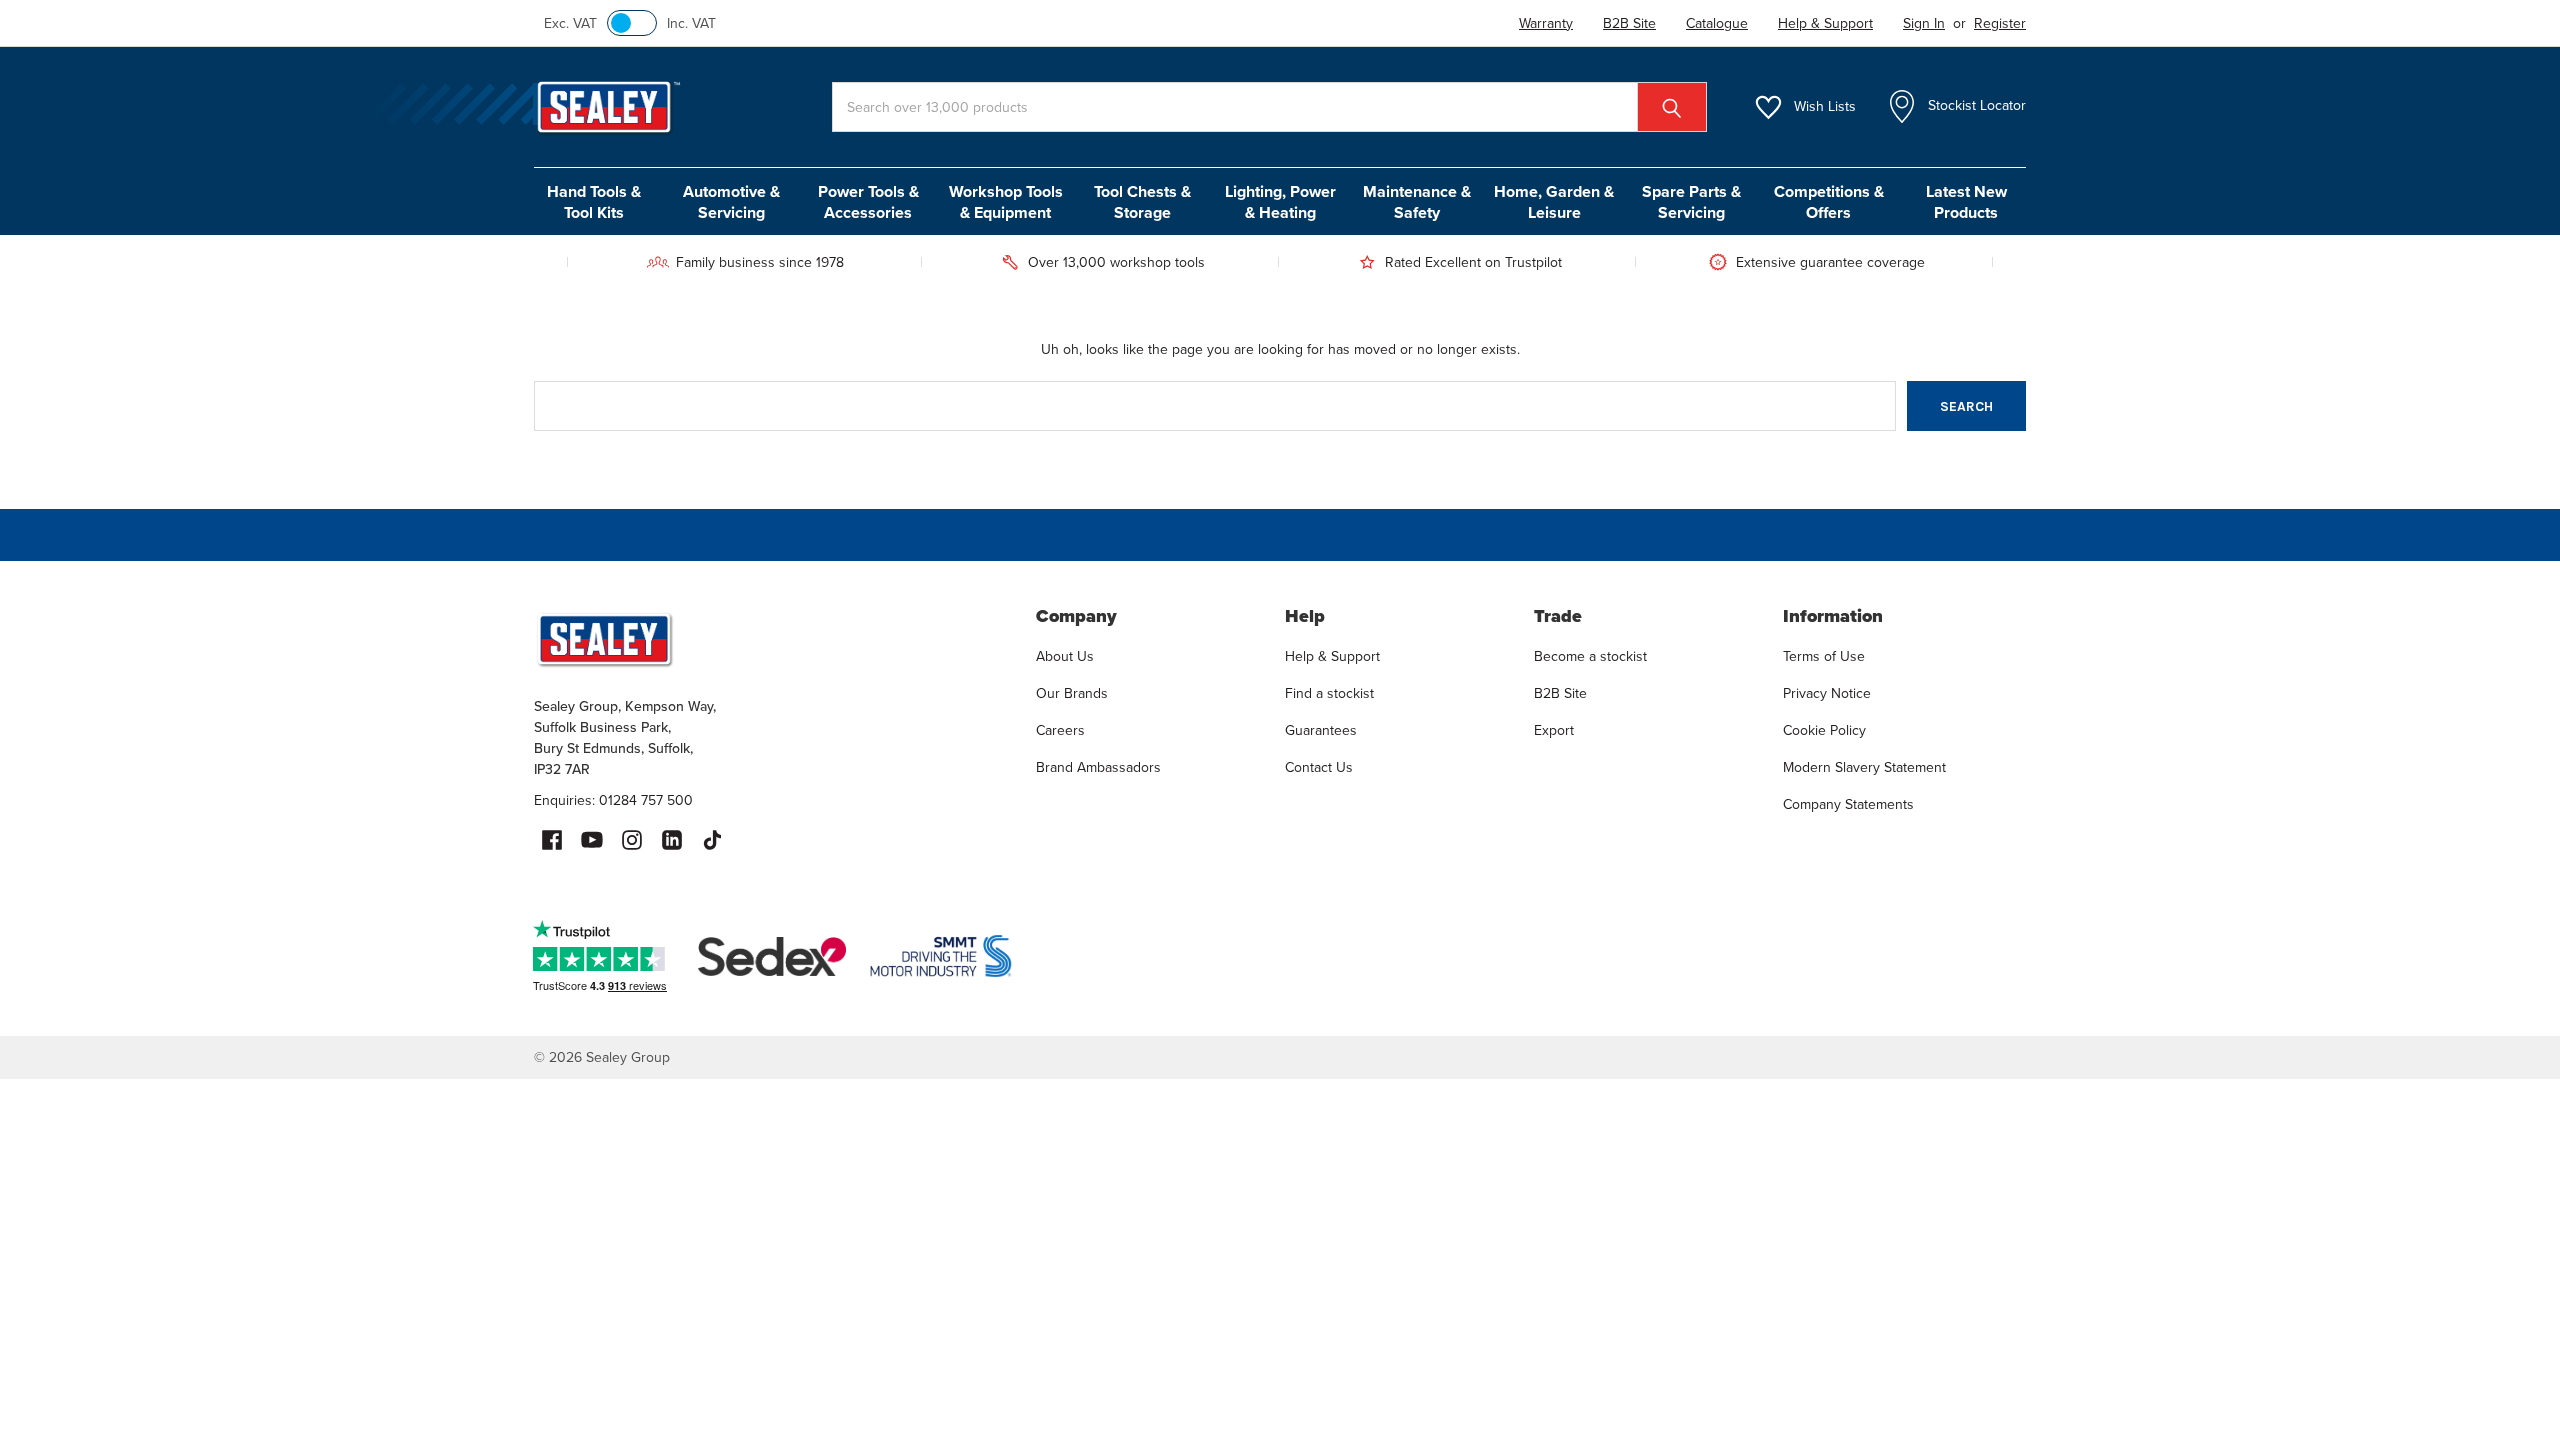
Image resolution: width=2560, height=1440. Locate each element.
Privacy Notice (1827, 693)
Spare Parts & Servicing (1691, 202)
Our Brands (1072, 693)
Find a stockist (1329, 693)
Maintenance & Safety (1417, 202)
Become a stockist (1590, 656)
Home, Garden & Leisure (1554, 202)
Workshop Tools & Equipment (1006, 202)
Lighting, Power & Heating (1280, 202)
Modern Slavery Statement (1864, 767)
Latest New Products (1966, 202)
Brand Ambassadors (1098, 767)
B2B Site (1560, 693)
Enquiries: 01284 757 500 (613, 800)
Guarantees (1321, 730)
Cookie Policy (1824, 730)
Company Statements (1848, 804)
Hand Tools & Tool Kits (594, 202)
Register (2000, 23)
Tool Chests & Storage (1142, 202)
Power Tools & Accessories (868, 202)
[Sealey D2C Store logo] (772, 639)
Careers (1060, 730)
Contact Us (1319, 767)
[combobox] (1269, 107)
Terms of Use (1824, 656)
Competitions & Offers (1829, 202)
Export (1554, 730)
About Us (1065, 656)
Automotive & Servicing (731, 202)
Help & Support (1332, 656)
